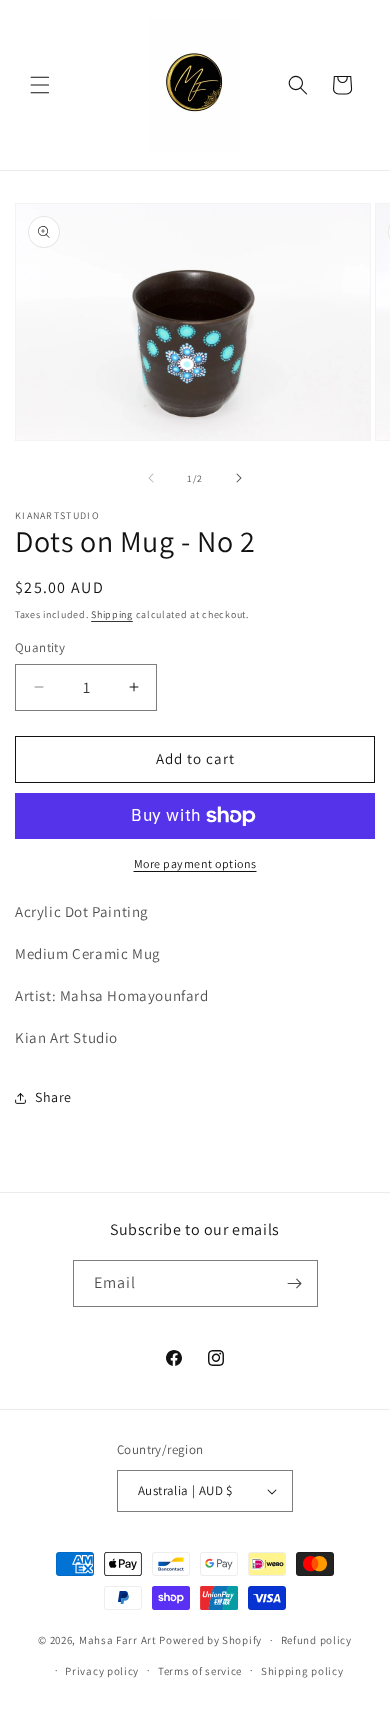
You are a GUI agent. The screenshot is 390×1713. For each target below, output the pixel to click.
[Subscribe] (295, 1283)
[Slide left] (151, 478)
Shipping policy (302, 1671)
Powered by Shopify (210, 1640)
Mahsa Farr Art (118, 1640)
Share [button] (53, 1097)
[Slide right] (239, 478)
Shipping (112, 614)
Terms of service (200, 1671)
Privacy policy (102, 1671)
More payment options (195, 863)
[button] (40, 85)
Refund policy (316, 1640)
